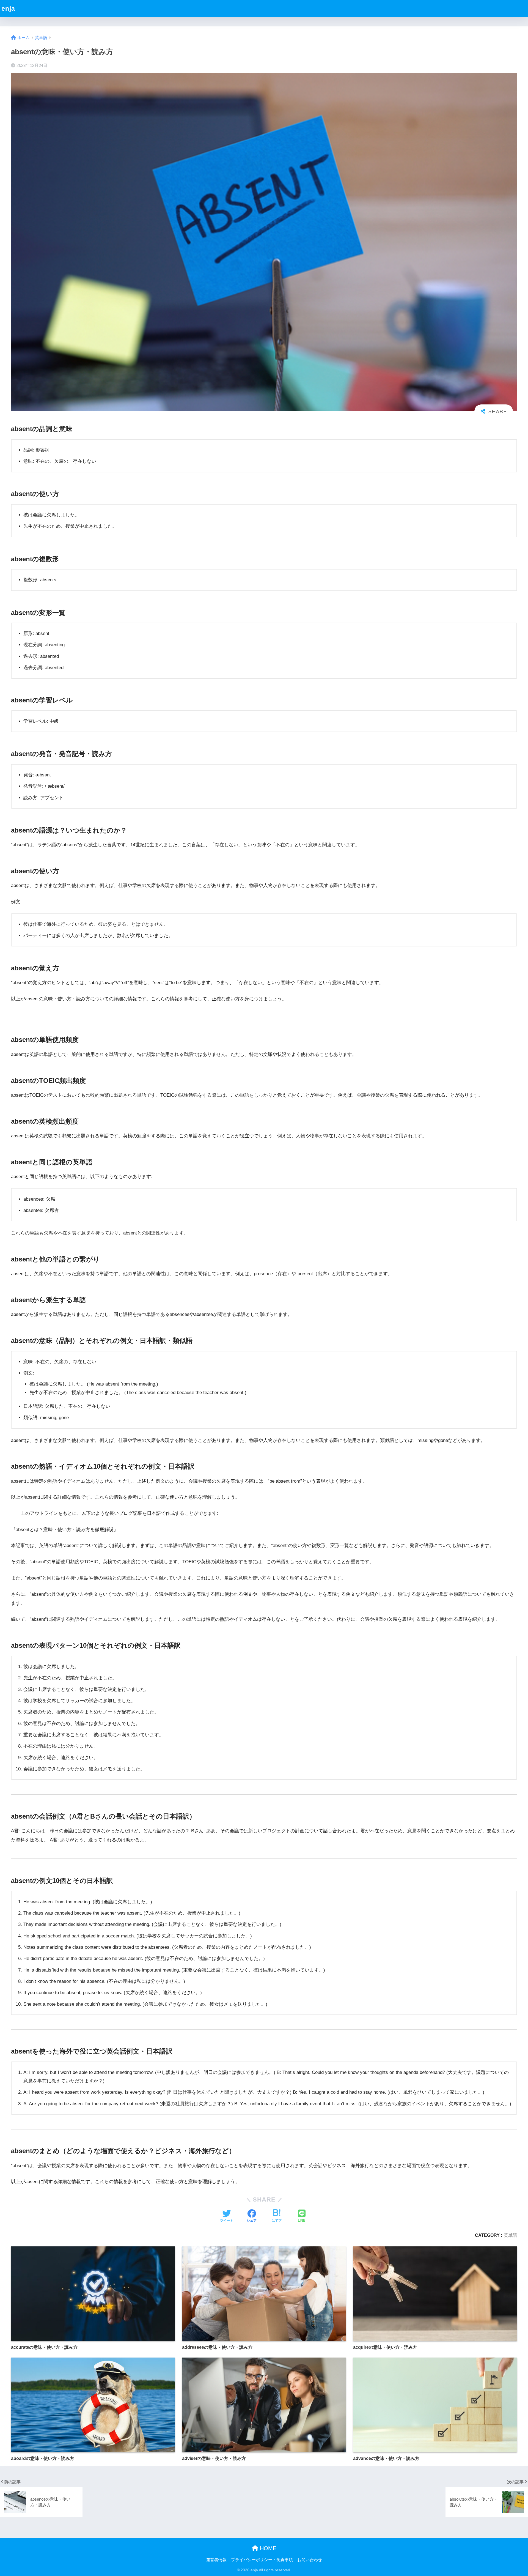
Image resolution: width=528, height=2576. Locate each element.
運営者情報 (216, 2560)
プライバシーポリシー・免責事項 (262, 2560)
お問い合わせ (310, 2560)
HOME (267, 2548)
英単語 (510, 2235)
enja (8, 9)
